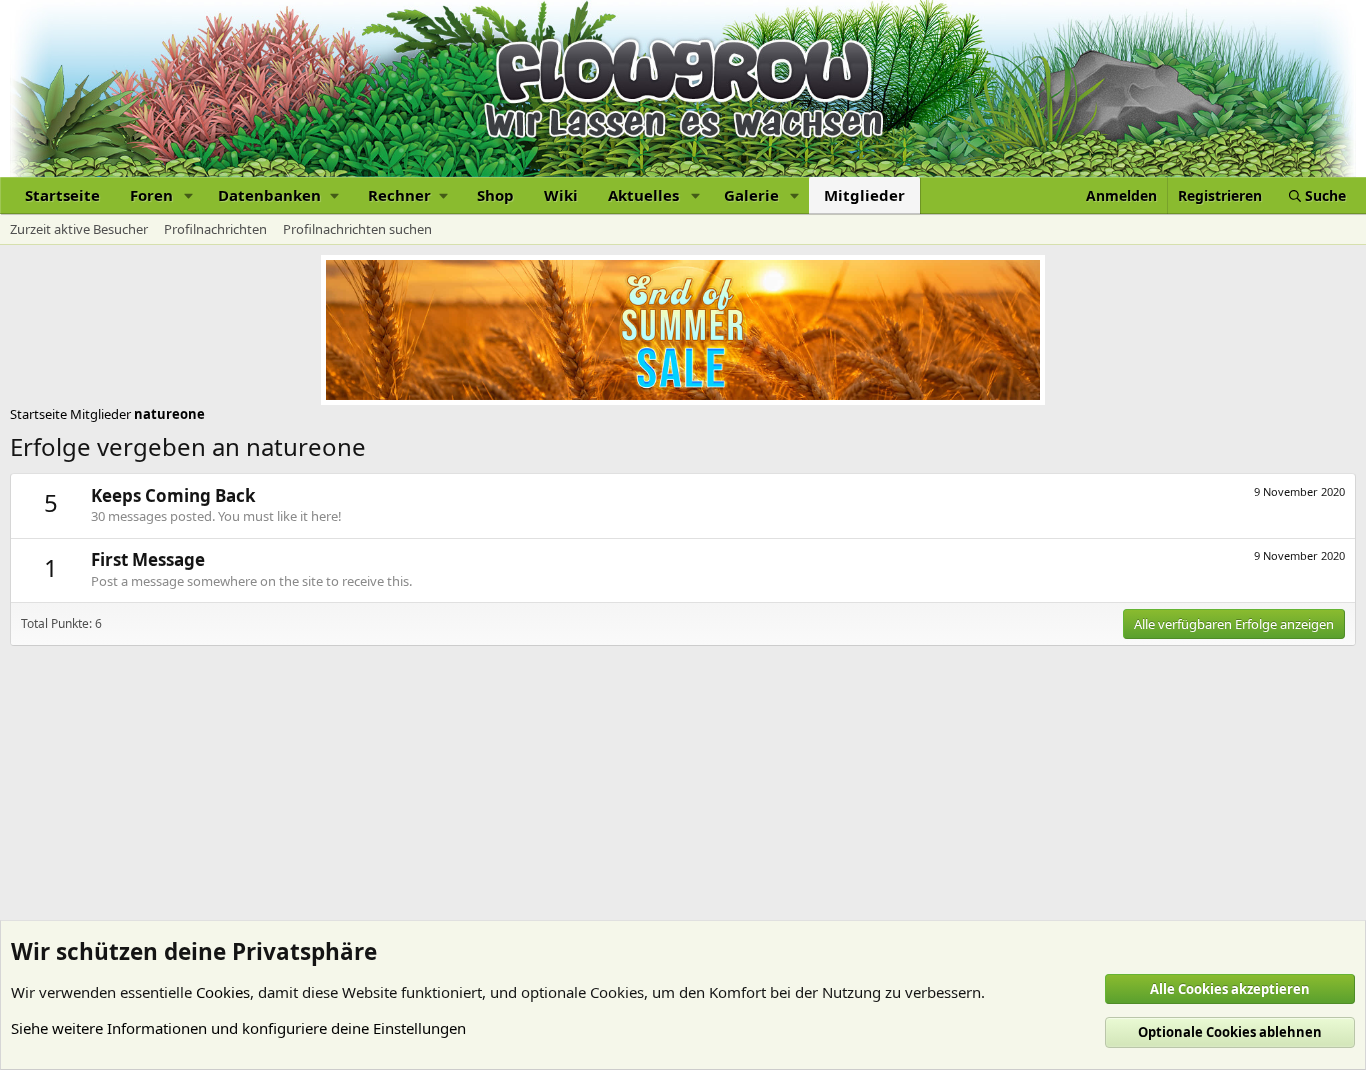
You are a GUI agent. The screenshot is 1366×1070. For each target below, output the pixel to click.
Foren (151, 195)
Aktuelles (643, 195)
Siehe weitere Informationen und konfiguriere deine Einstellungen (238, 1028)
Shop (495, 195)
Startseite (62, 195)
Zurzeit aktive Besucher (79, 229)
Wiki (561, 195)
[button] (189, 195)
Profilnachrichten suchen (357, 229)
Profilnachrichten (215, 229)
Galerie (751, 195)
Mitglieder (864, 195)
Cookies (223, 992)
